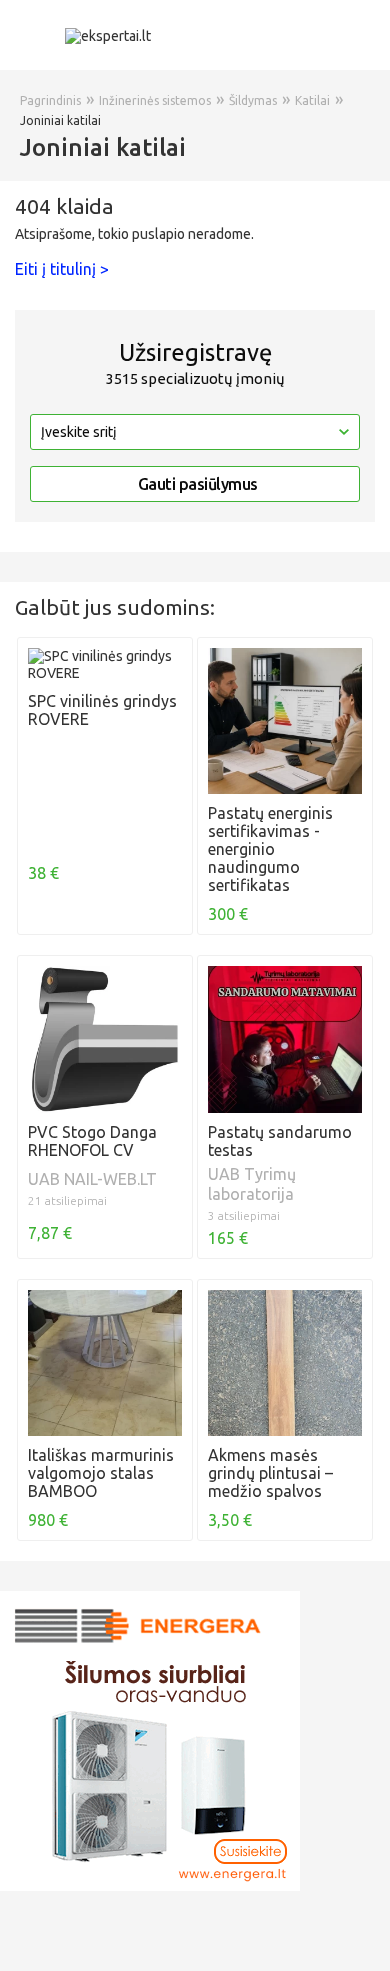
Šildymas (253, 100)
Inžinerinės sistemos (155, 100)
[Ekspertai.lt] (108, 35)
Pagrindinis (50, 100)
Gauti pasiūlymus (198, 484)
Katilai (312, 100)
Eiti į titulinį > (62, 269)
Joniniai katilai (60, 120)
